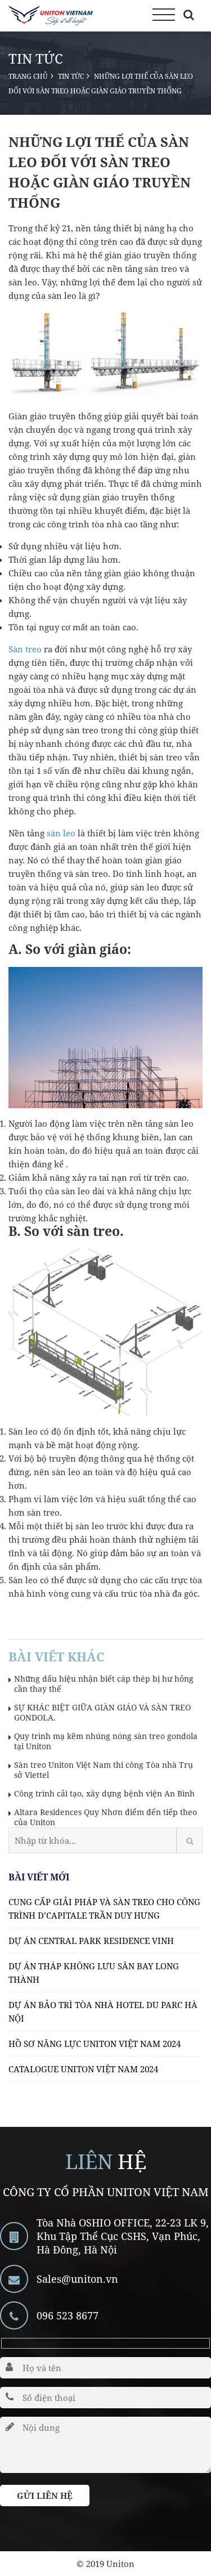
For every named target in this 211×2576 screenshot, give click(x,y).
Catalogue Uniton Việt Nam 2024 (83, 2069)
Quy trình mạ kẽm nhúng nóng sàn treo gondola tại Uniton (106, 1741)
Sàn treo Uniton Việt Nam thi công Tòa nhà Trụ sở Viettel (104, 1770)
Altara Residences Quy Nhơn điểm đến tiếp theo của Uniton (105, 1817)
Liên (89, 2161)
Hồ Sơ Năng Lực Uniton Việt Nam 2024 (95, 2044)
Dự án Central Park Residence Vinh (91, 1941)
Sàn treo (25, 649)
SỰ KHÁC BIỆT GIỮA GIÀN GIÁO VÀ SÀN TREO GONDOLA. (102, 1713)
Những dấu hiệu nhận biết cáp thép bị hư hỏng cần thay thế (104, 1684)
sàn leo (61, 833)
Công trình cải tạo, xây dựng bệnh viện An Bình (104, 1794)
